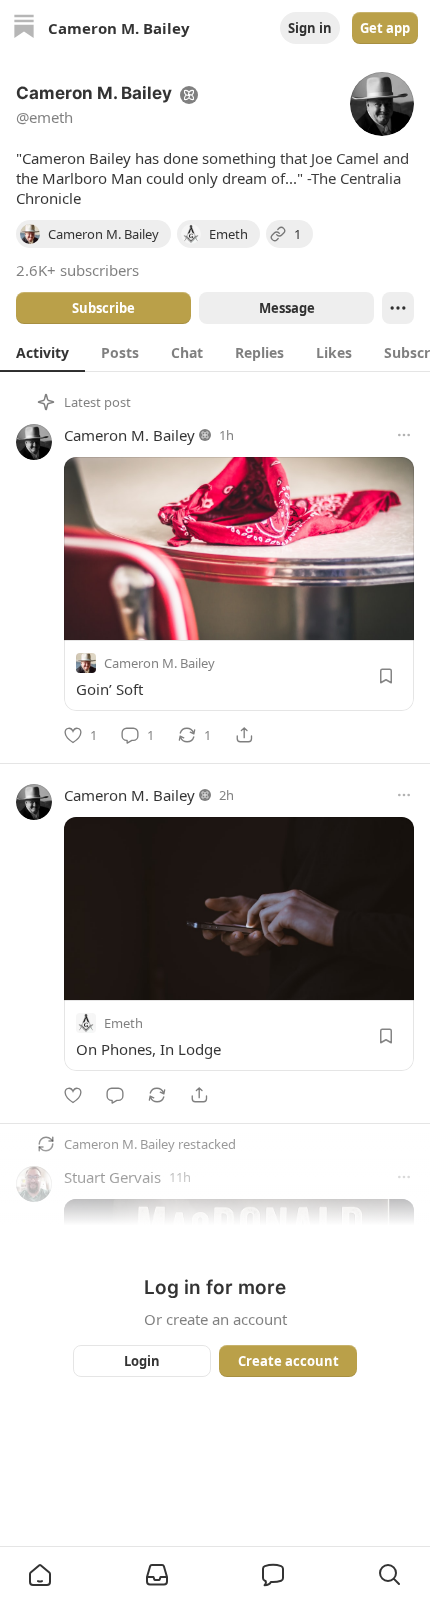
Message (287, 308)
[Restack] (157, 1095)
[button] (40, 1575)
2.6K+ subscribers (77, 270)
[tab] (42, 352)
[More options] (404, 435)
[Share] (244, 735)
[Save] (386, 676)
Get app (385, 28)
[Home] (24, 28)
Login (142, 1361)
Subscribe (103, 308)
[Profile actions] (398, 308)
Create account (288, 1361)
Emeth (123, 1023)
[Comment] (115, 1095)
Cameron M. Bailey (129, 435)
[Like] (73, 1095)
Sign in (310, 28)
